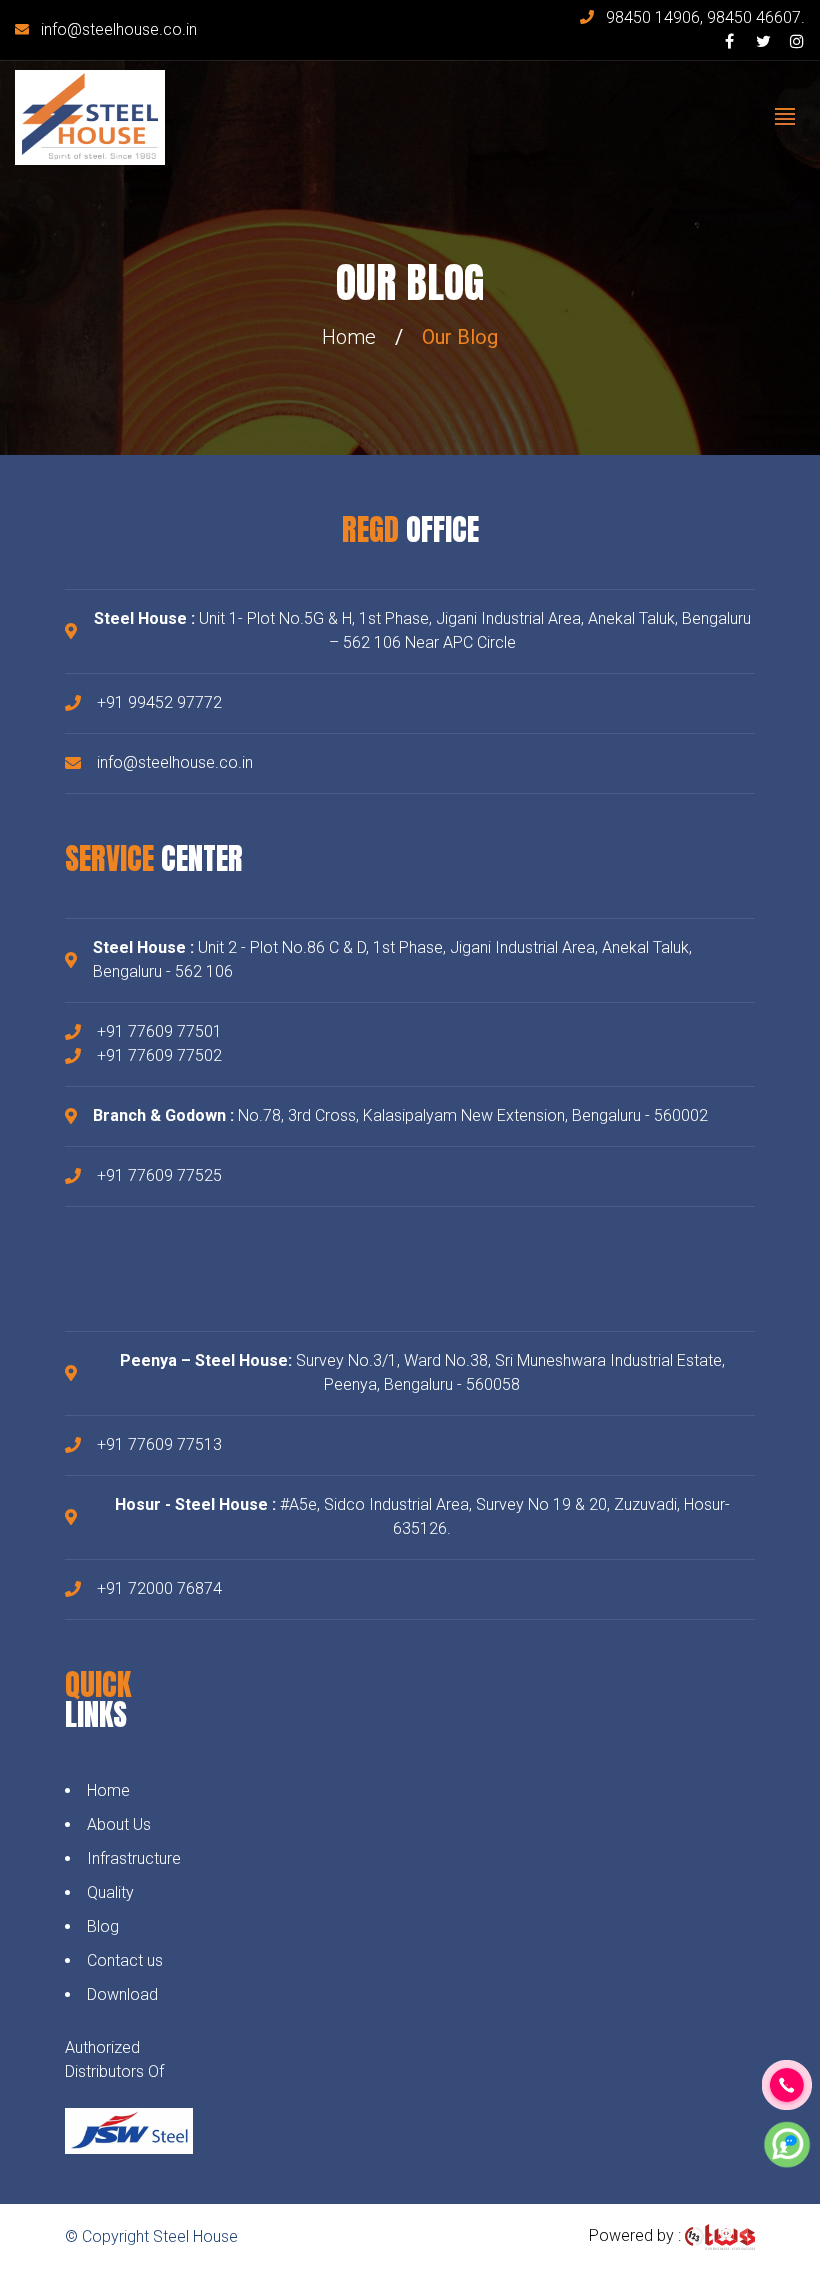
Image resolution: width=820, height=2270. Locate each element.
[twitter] (763, 41)
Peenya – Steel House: (206, 1360)
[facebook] (729, 41)
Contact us (125, 1960)
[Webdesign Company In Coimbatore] (720, 2235)
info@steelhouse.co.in (119, 29)
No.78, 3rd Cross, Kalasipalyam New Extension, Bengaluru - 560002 (400, 1115)
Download (122, 1994)
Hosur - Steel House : (195, 1504)
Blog (103, 1926)
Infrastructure (134, 1858)
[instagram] (797, 41)
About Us (119, 1824)
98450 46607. (756, 17)
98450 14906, (656, 17)
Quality (110, 1892)
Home (349, 337)
